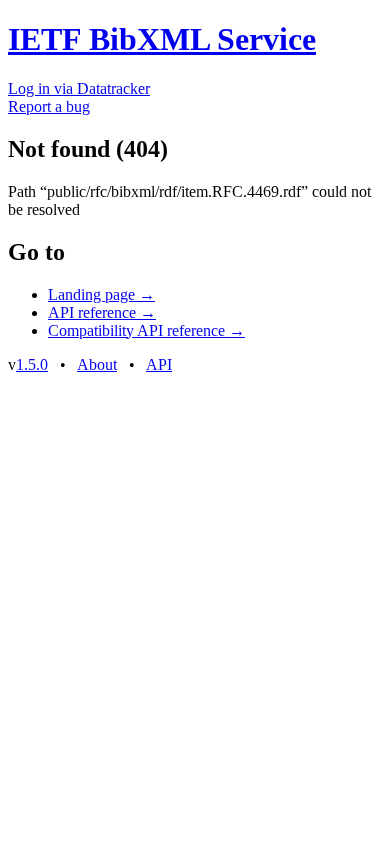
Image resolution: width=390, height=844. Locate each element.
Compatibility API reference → (146, 330)
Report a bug (49, 106)
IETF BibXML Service (162, 39)
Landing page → (101, 294)
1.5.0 (32, 364)
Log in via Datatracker (79, 88)
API (159, 364)
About (97, 364)
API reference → (102, 312)
